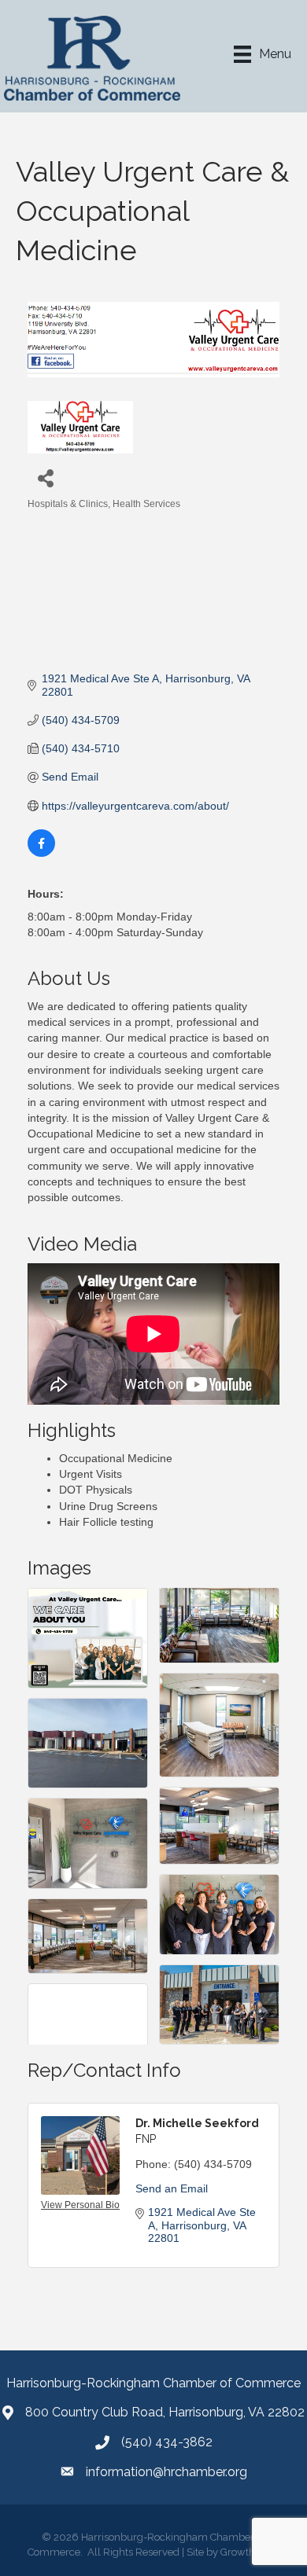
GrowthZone (250, 2552)
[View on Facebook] (41, 853)
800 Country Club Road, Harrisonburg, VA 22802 (165, 2412)
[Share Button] (45, 478)
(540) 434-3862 (167, 2442)
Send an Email (172, 2188)
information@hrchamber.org (166, 2472)
